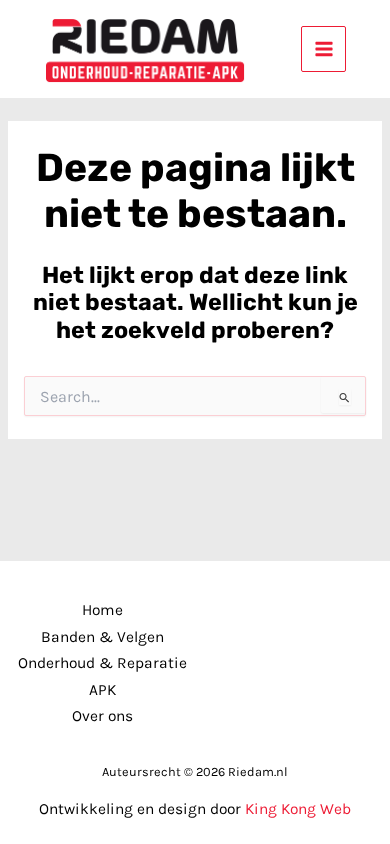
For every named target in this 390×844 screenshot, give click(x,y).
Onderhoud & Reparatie (102, 663)
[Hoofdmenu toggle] (323, 48)
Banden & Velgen (102, 637)
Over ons (102, 716)
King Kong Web (298, 809)
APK (102, 690)
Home (102, 610)
